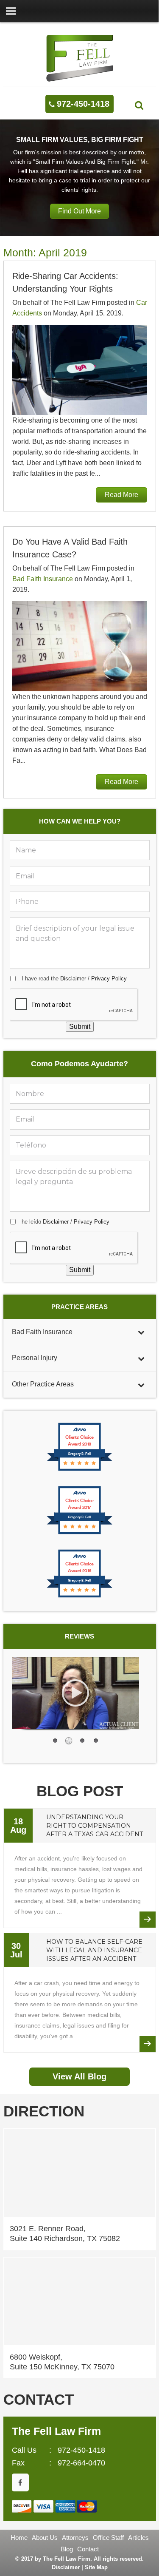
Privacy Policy (109, 978)
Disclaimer (73, 978)
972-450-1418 (83, 104)
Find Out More (79, 211)
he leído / (66, 1222)
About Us (45, 2538)
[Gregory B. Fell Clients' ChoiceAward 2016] (79, 1597)
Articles (138, 2538)
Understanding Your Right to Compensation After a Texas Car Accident (95, 1826)
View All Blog (79, 2076)
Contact (88, 2549)
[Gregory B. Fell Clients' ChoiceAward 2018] (79, 1470)
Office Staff (108, 2538)
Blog (67, 2549)
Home (19, 2538)
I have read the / (74, 978)
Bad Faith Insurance (43, 579)
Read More (121, 495)
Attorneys (75, 2538)
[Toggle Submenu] (141, 1332)
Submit (80, 1027)
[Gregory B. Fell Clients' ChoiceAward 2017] (79, 1533)
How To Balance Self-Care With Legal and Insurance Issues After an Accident (94, 1950)
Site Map (96, 2567)
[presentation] (74, 1005)
